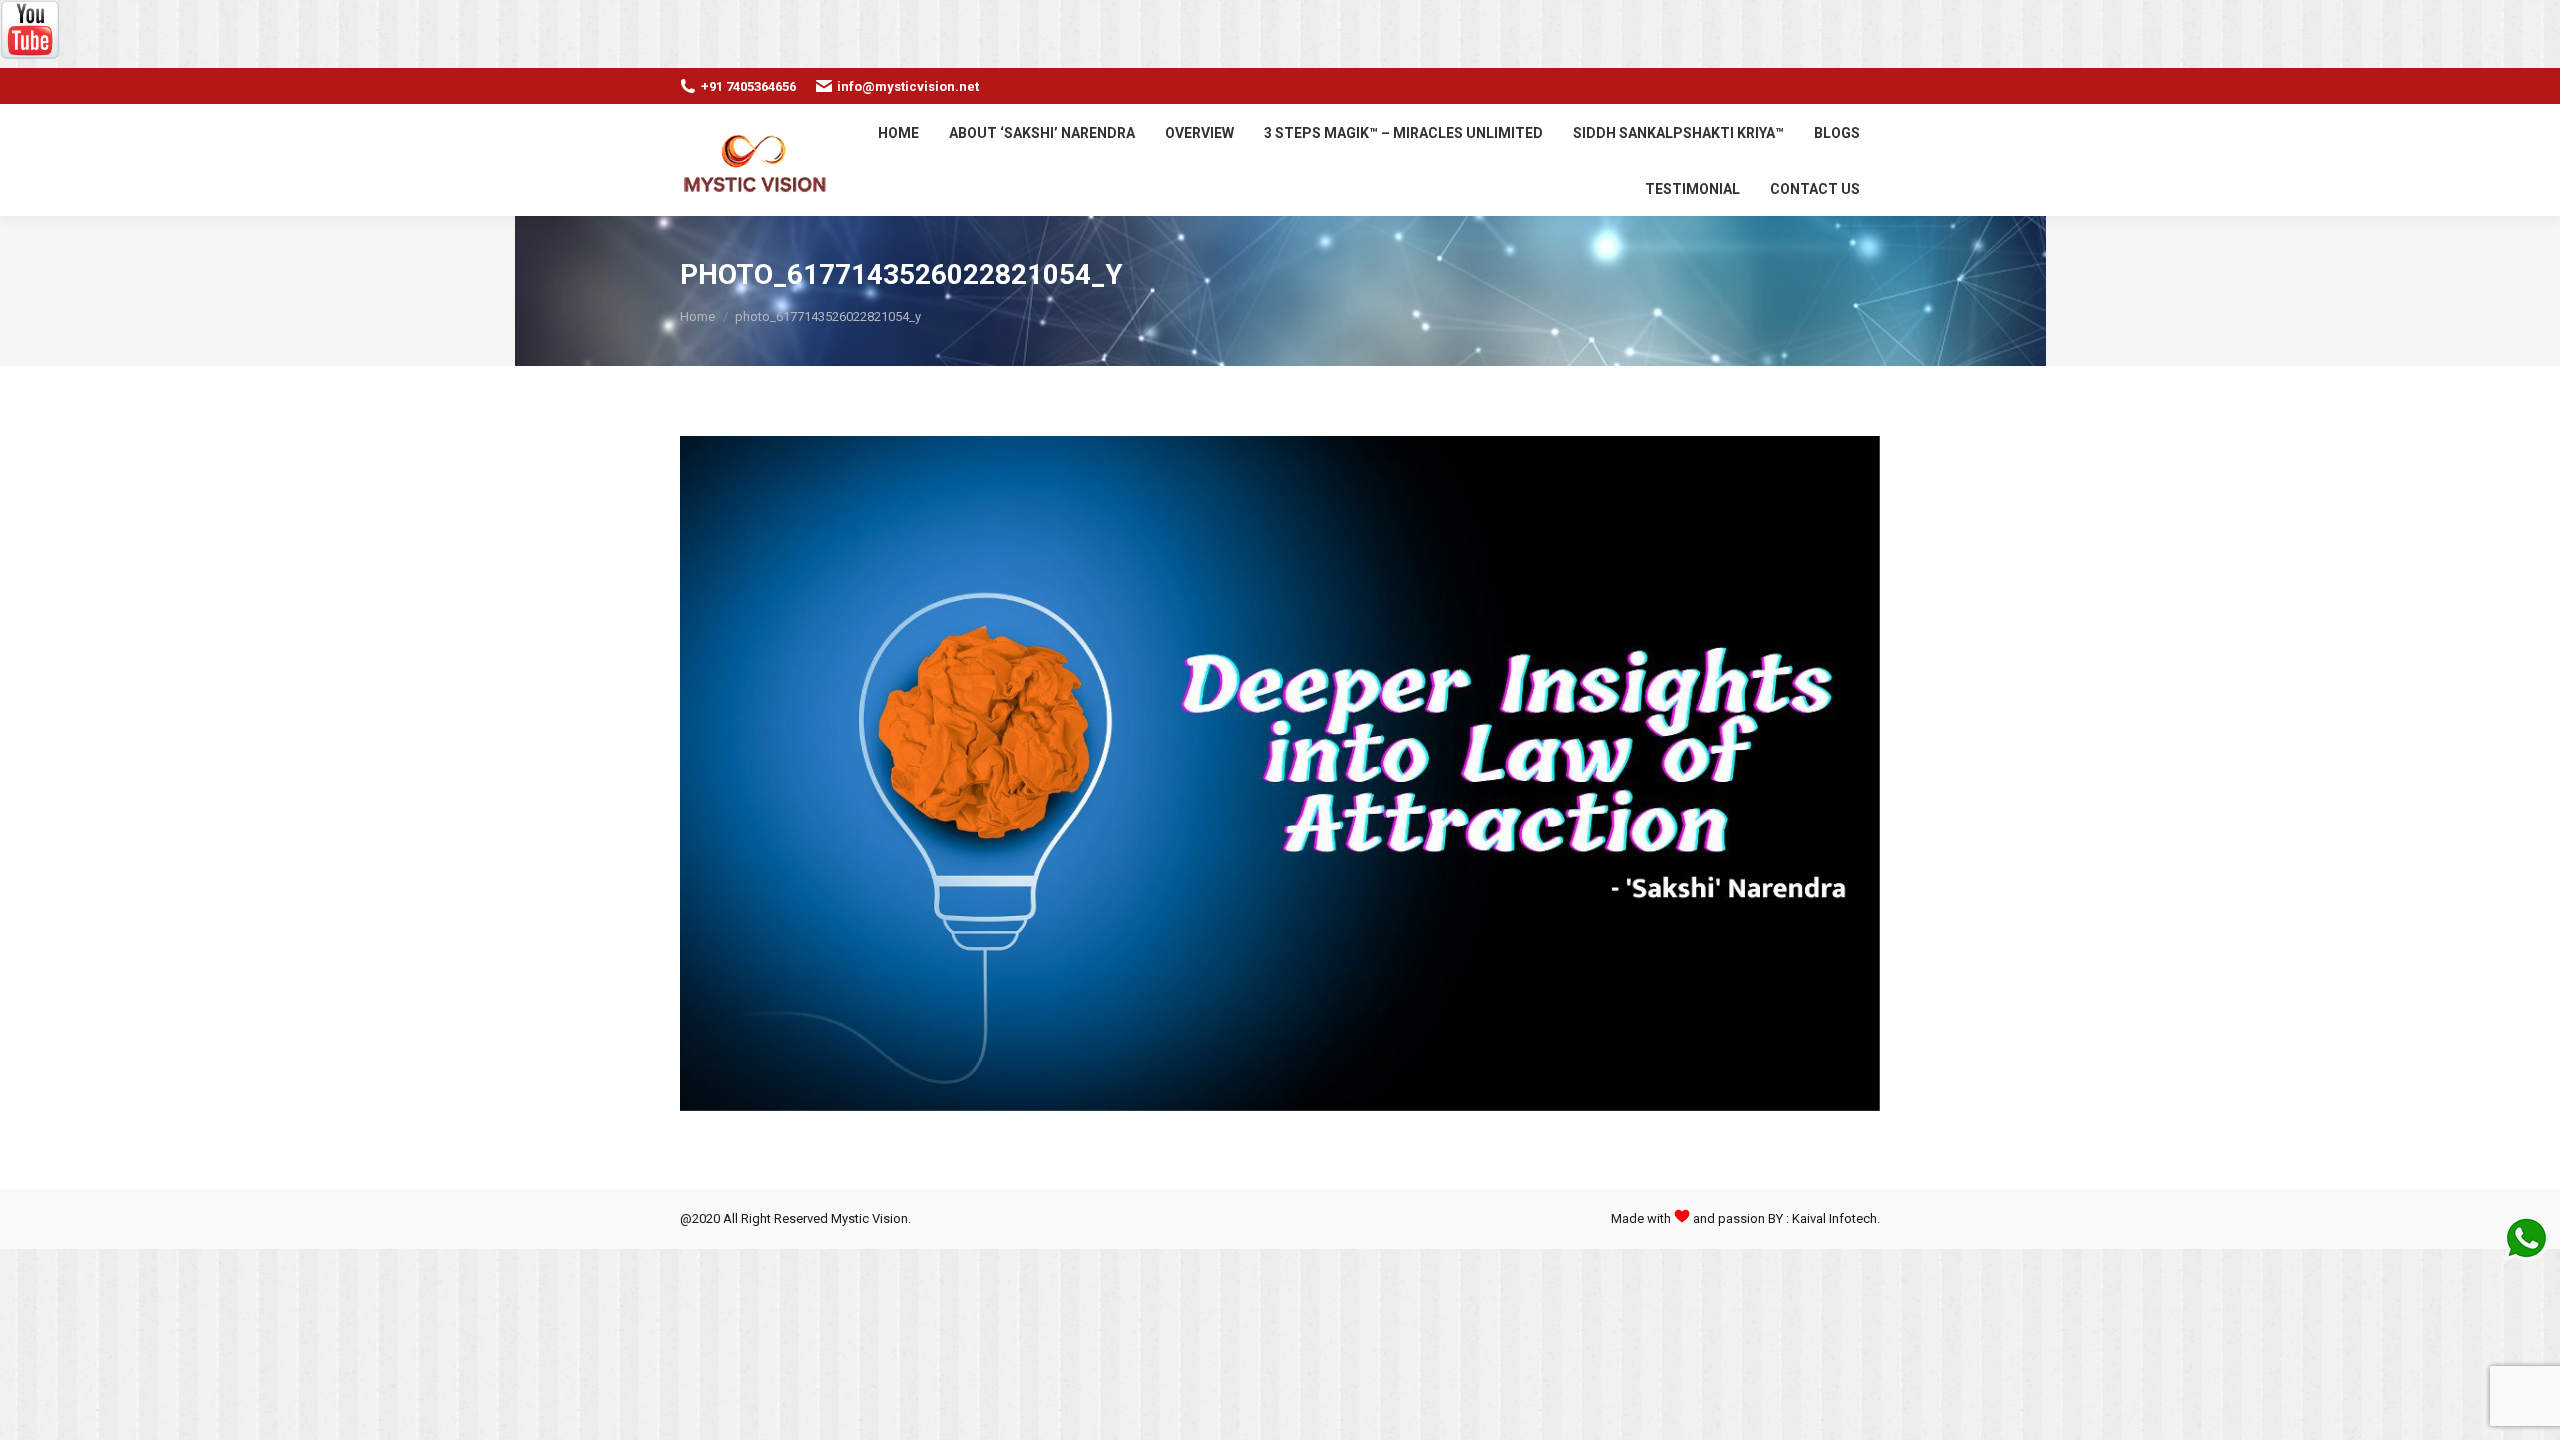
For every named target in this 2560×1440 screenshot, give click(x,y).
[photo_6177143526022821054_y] (1280, 773)
